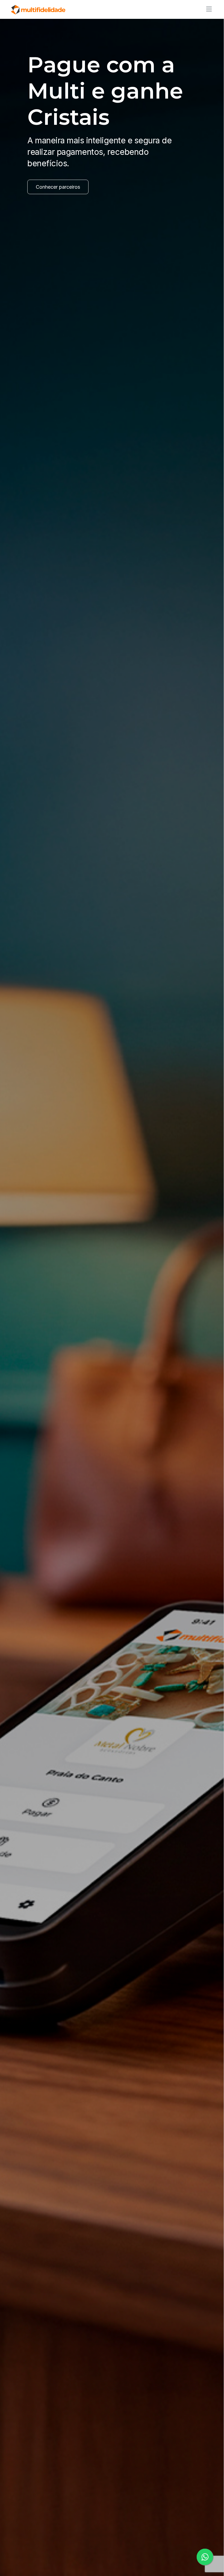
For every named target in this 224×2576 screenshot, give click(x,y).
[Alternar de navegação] (207, 9)
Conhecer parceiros (58, 187)
